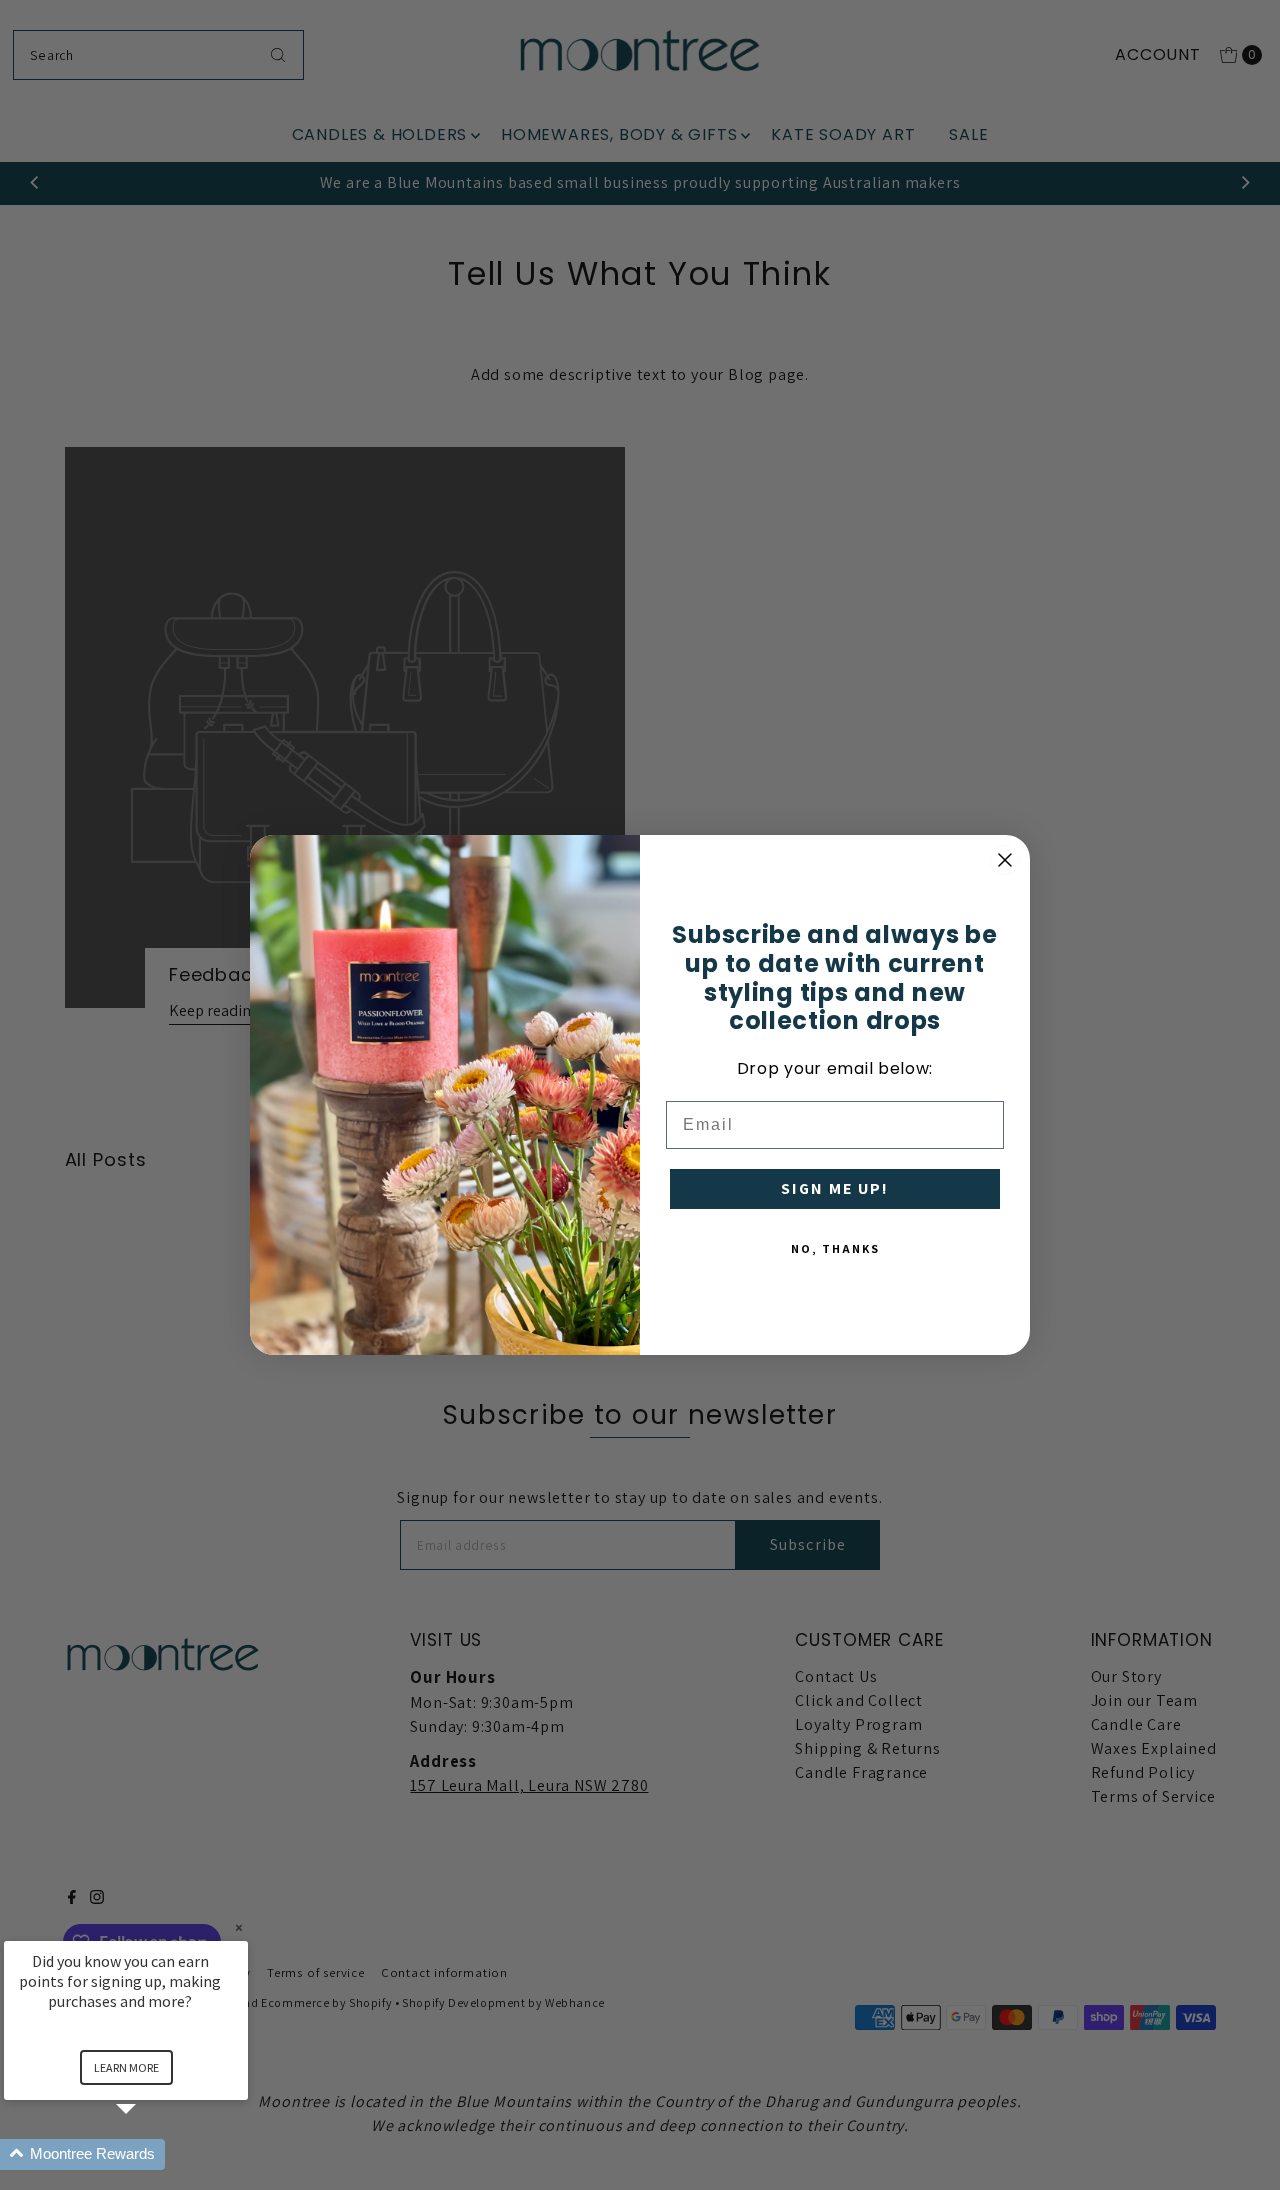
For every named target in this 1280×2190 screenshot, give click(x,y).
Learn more (126, 2067)
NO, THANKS (835, 1248)
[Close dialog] (1005, 860)
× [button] (239, 1927)
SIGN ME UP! (835, 1188)
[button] (150, 2154)
